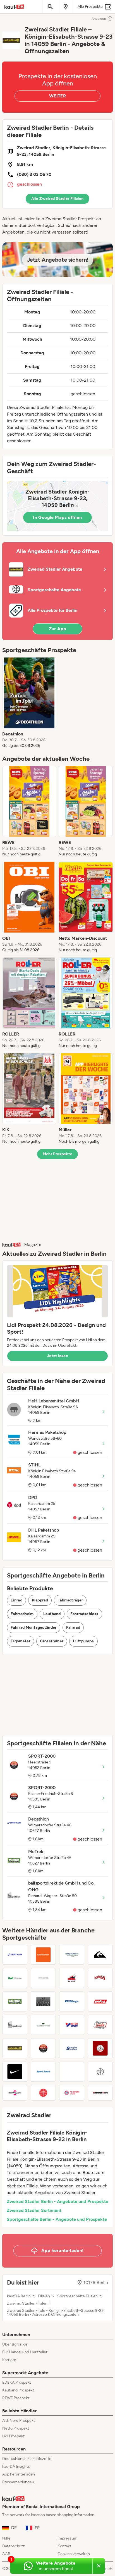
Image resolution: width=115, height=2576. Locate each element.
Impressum (67, 2538)
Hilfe (6, 2538)
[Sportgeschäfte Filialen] (43, 2093)
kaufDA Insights (16, 2466)
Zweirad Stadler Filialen (27, 2303)
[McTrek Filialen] (15, 2001)
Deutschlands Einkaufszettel (27, 2459)
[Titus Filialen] (100, 1978)
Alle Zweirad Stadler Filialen (57, 199)
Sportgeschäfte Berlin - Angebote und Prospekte (57, 2219)
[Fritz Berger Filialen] (72, 2001)
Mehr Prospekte (58, 1154)
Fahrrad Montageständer (34, 1627)
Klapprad (40, 1600)
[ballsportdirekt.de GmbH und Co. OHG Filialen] (15, 2025)
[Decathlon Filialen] (15, 1955)
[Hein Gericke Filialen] (72, 1978)
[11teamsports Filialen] (100, 2093)
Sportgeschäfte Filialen (77, 2296)
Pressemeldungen (18, 2482)
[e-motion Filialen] (72, 2072)
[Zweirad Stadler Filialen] (15, 2048)
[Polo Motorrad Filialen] (100, 2001)
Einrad (16, 1600)
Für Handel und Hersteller (25, 2352)
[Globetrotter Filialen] (43, 2025)
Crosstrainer (52, 1641)
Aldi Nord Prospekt (19, 2421)
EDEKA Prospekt (17, 2382)
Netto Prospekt (16, 2428)
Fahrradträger (70, 1600)
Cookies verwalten (74, 2554)
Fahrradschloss (84, 1614)
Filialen (44, 2296)
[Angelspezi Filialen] (72, 1955)
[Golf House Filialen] (15, 1978)
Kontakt (64, 2546)
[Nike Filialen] (15, 2072)
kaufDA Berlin (19, 2296)
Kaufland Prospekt (18, 2390)
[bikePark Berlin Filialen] (43, 2001)
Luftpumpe (83, 1641)
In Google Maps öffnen (57, 517)
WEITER (57, 96)
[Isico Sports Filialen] (43, 1978)
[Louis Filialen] (100, 2025)
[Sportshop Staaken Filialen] (72, 2048)
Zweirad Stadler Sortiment (34, 2210)
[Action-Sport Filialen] (15, 2093)
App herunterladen (19, 2474)
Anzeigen (99, 19)
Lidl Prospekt (13, 2436)
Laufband (52, 1614)
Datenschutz (14, 2546)
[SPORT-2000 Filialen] (43, 2048)
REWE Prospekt (16, 2398)
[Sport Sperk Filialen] (43, 2072)
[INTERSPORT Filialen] (72, 2025)
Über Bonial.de (15, 2344)
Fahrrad (73, 1627)
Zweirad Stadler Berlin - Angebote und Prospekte (57, 2201)
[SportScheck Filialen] (43, 1955)
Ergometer (21, 1641)
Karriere (9, 2360)
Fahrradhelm (22, 1614)
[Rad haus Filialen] (100, 2048)
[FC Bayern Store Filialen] (72, 2093)
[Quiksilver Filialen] (100, 1955)
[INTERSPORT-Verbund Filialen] (100, 2072)
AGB (6, 2554)
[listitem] (29, 703)
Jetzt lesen (57, 1356)
